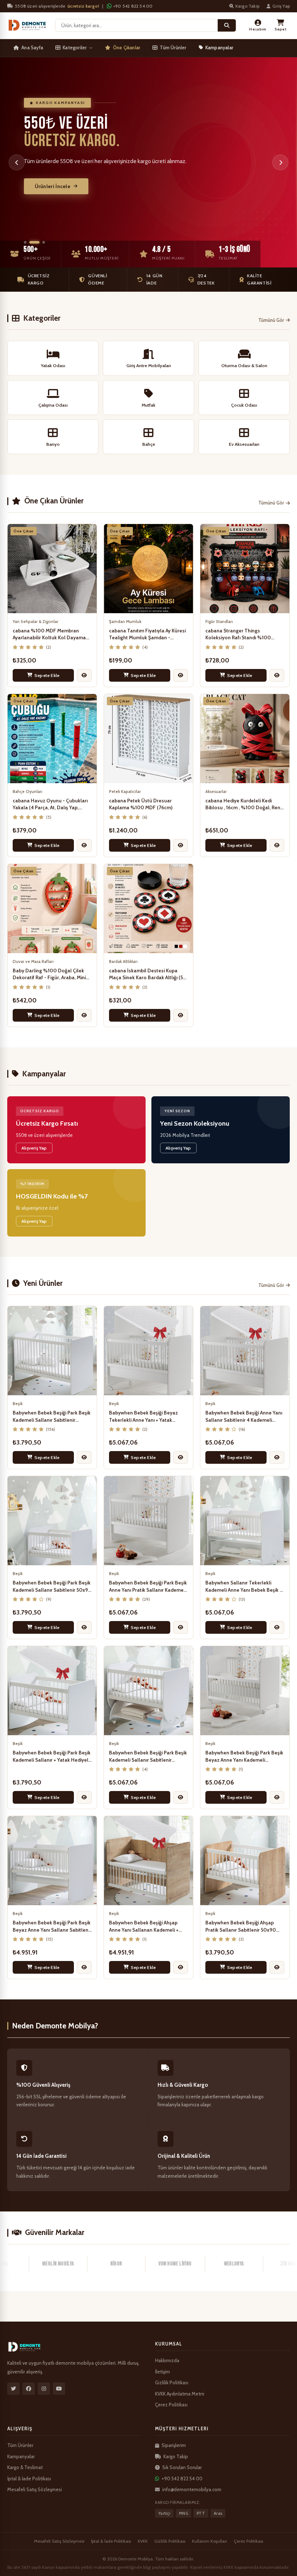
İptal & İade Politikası (29, 2479)
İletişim (162, 2372)
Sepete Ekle (47, 675)
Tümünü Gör (271, 320)
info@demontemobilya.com (192, 2489)
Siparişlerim (174, 2445)
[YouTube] (59, 2389)
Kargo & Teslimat (25, 2467)
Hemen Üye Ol (52, 191)
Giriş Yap (281, 6)
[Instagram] (44, 2389)
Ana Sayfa (32, 47)
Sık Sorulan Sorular (182, 2467)
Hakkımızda (167, 2360)
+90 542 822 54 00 (133, 6)
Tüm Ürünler (173, 47)
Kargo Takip (247, 6)
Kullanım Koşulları (210, 2541)
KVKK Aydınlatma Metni (180, 2394)
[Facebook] (29, 2389)
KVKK (143, 2541)
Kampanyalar (219, 47)
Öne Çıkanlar (127, 47)
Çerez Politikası (171, 2405)
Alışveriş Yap (34, 1148)
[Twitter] (13, 2389)
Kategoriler (75, 47)
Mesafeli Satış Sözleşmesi (35, 2489)
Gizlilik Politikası (172, 2382)
